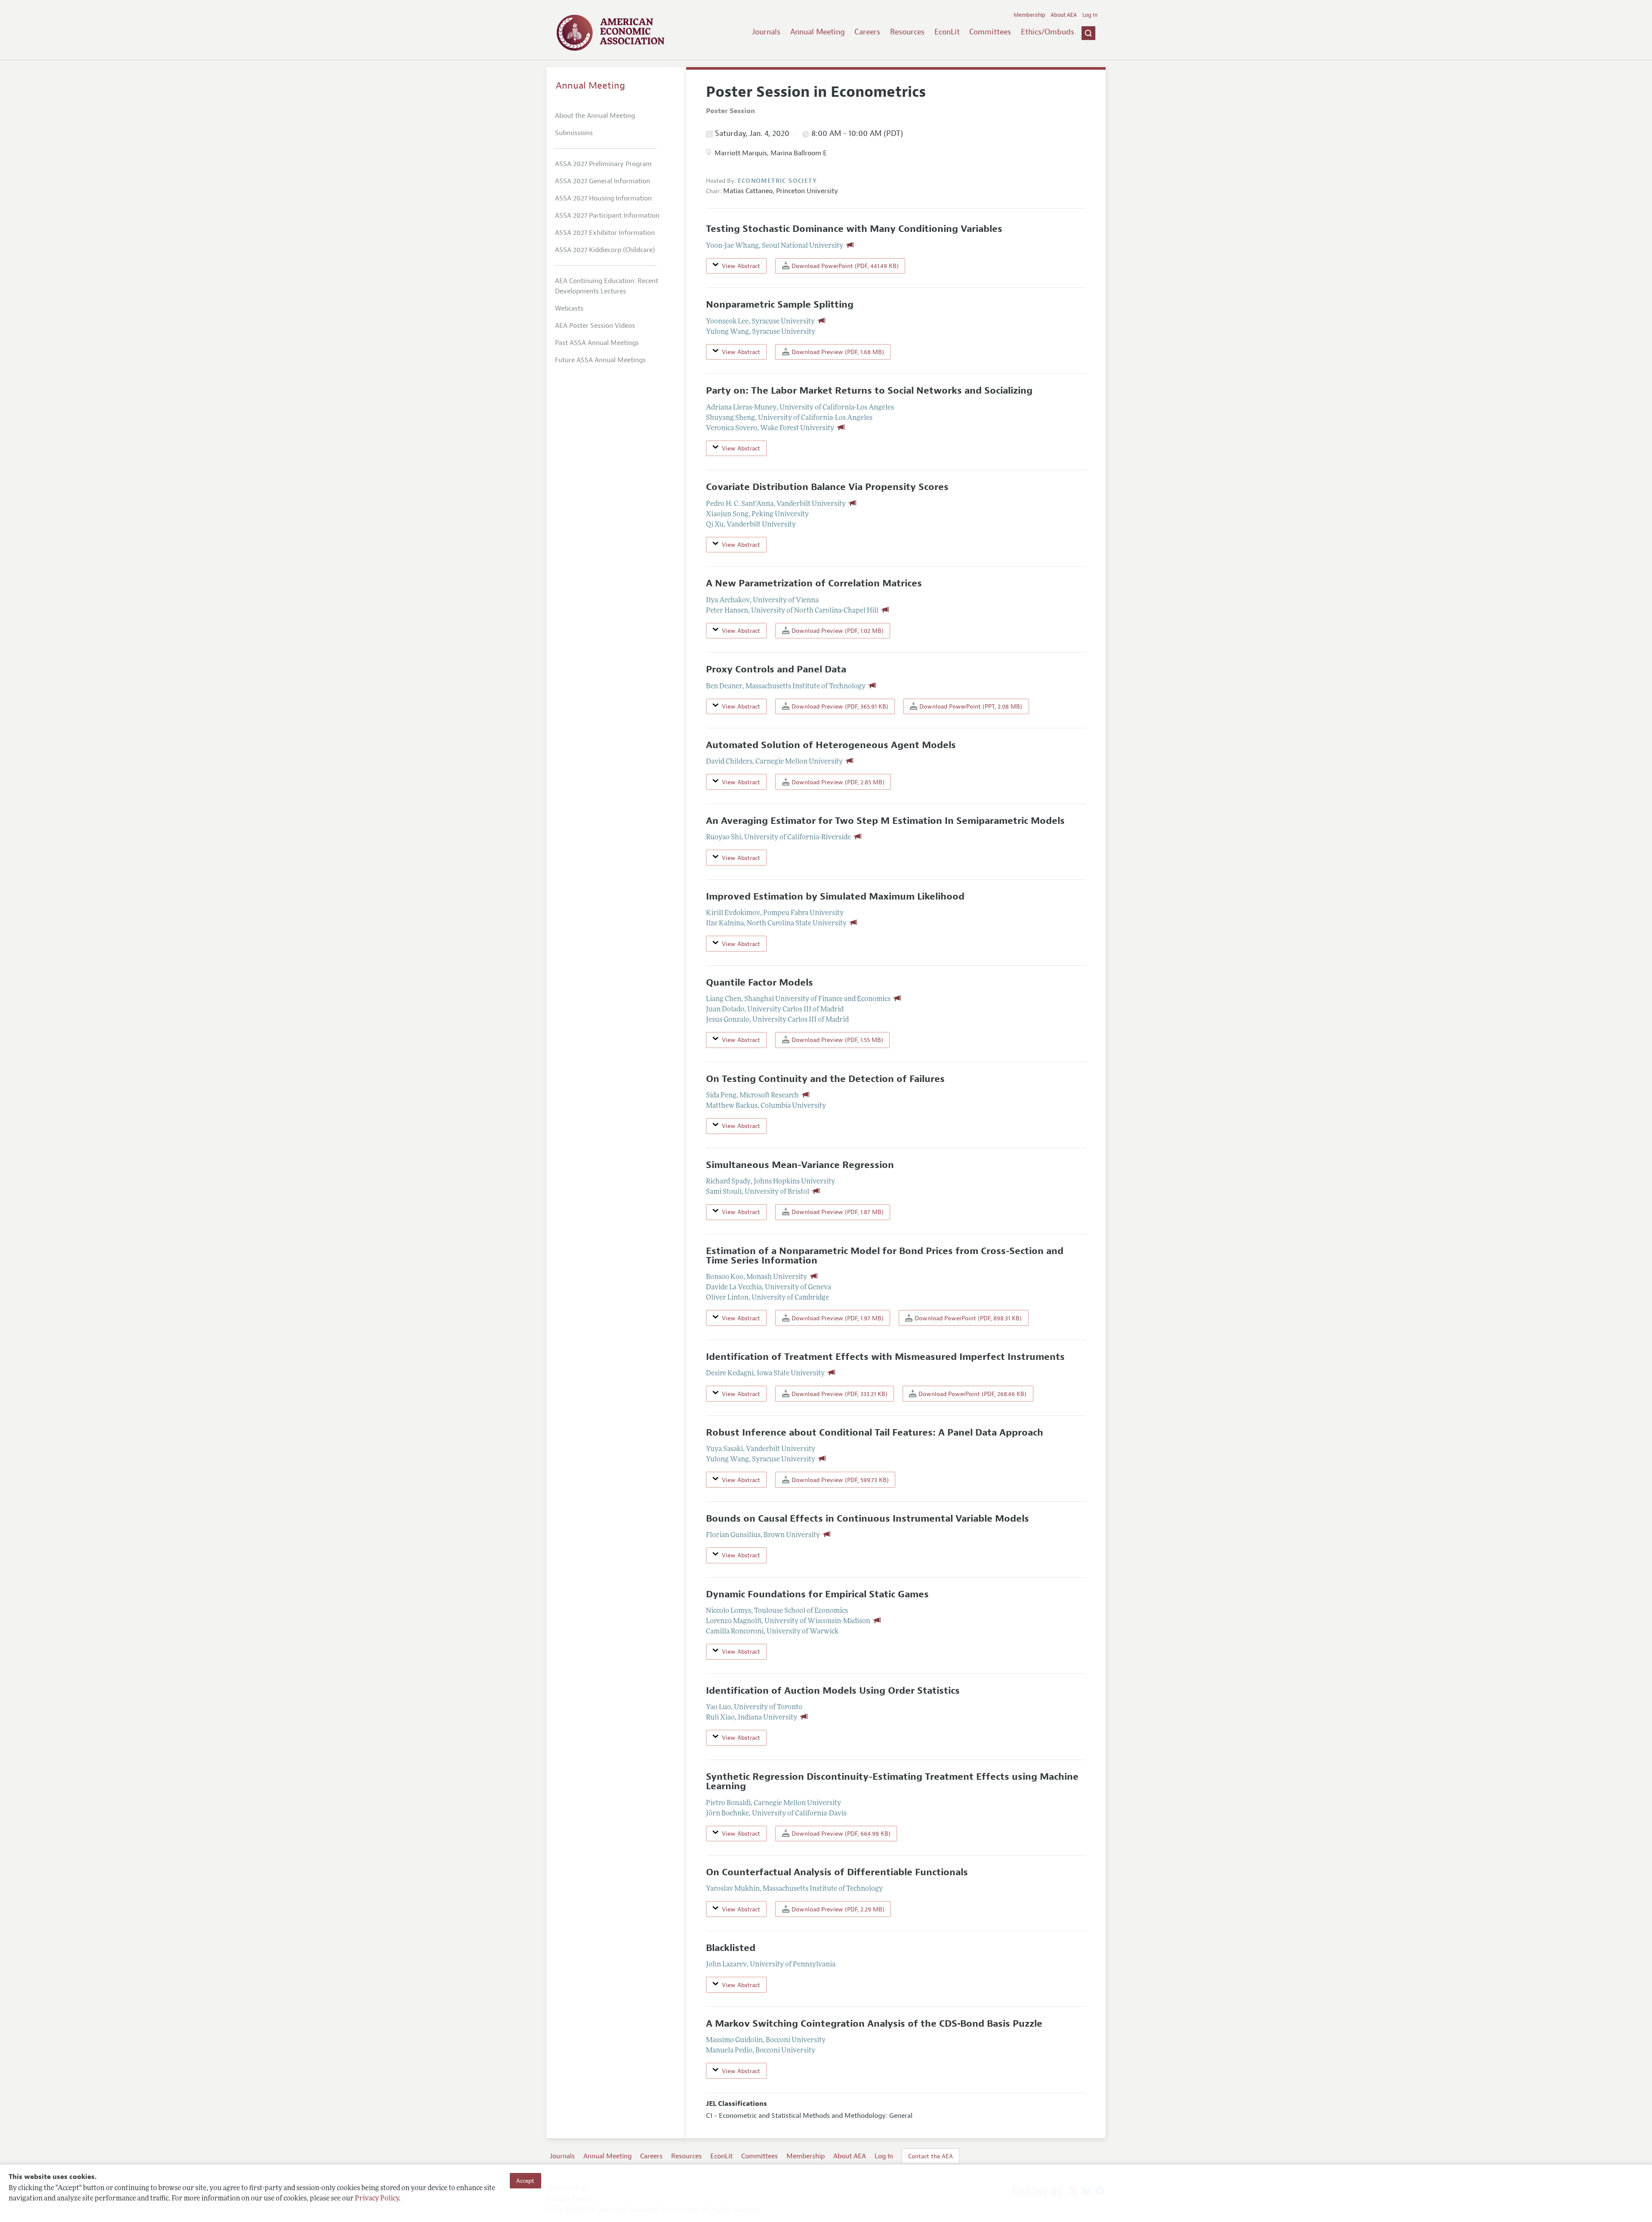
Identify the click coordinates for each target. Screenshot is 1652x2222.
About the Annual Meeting (595, 116)
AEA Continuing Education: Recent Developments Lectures (607, 286)
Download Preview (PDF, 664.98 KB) (840, 1834)
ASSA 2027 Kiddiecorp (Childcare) (605, 250)
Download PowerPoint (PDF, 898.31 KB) (967, 1318)
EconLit (947, 32)
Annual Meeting (818, 32)
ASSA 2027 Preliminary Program (603, 164)
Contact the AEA (931, 2156)
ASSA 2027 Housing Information (603, 198)
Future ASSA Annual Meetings (600, 360)
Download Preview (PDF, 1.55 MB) (837, 1040)
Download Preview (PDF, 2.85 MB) (837, 782)
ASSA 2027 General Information (603, 181)
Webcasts (569, 308)
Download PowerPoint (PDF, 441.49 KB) (844, 266)
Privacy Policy (377, 2199)
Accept (525, 2181)
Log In (1090, 15)
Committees (990, 32)
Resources (907, 32)
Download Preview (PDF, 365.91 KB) (839, 706)
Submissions (574, 133)
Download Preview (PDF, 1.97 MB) (837, 1318)
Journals (766, 32)
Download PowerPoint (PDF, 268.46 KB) (972, 1394)
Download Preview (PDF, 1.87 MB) (837, 1212)
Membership (1029, 15)
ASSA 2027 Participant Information (607, 216)
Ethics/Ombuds (1048, 32)
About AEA (1064, 15)
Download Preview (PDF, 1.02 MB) (837, 631)
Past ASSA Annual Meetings (597, 343)
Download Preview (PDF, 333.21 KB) (839, 1394)
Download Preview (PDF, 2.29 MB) (837, 1909)
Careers (867, 32)
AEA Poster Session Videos (595, 326)
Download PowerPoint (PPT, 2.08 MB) (970, 706)
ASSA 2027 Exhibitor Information (605, 233)
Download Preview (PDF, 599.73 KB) (839, 1480)
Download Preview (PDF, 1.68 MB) (837, 352)
